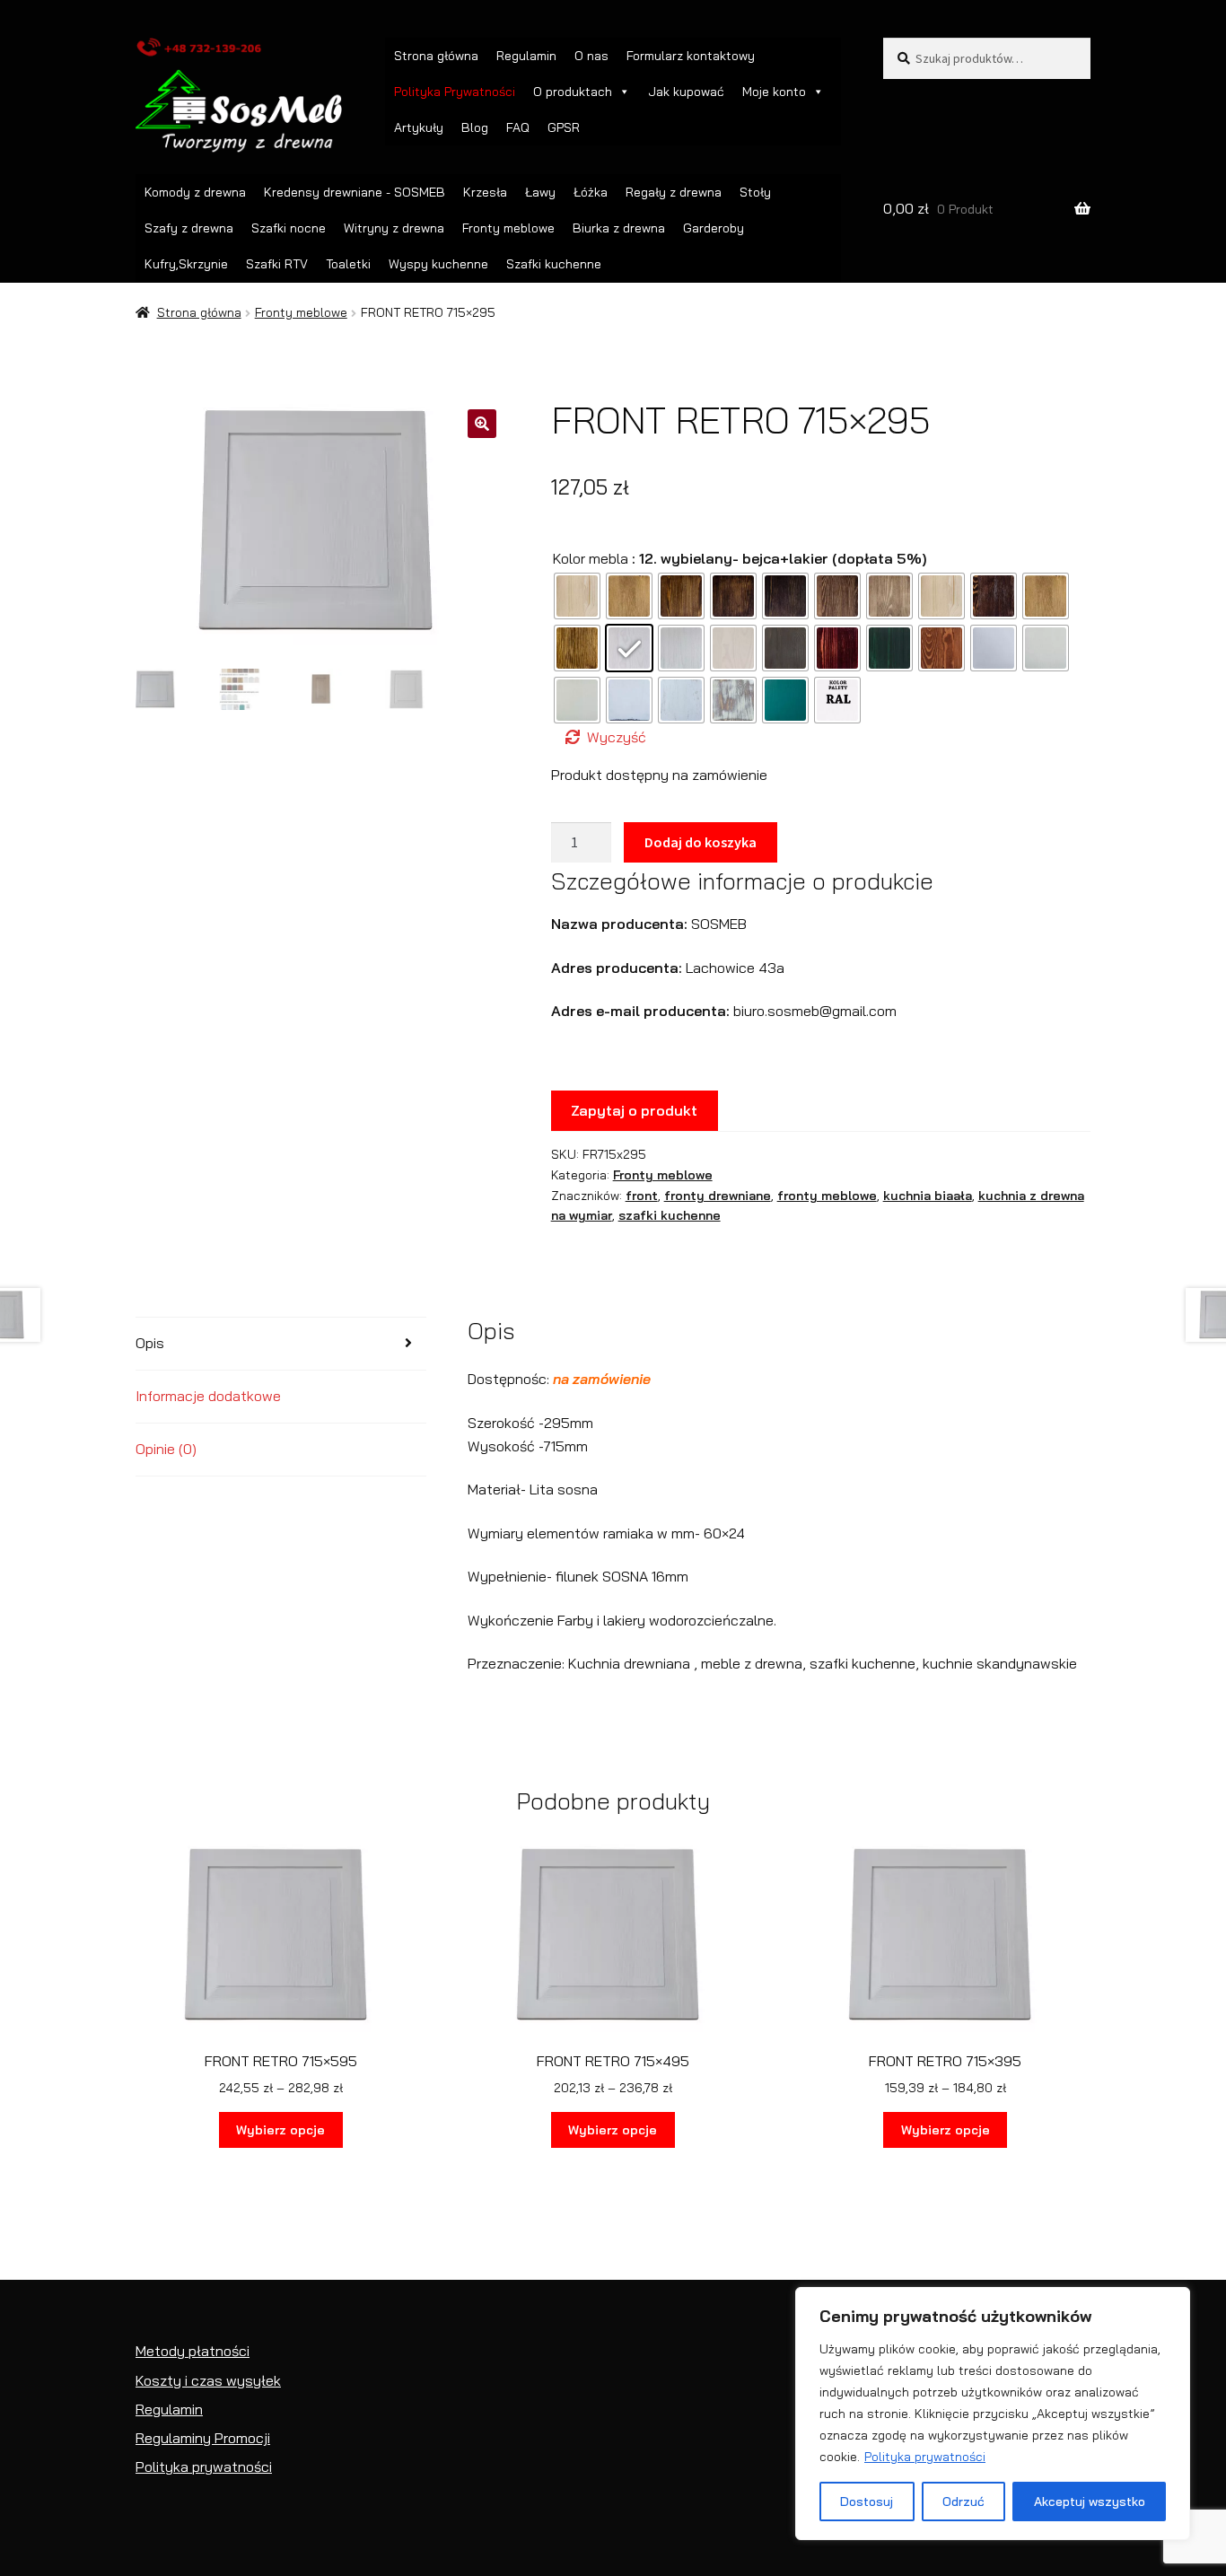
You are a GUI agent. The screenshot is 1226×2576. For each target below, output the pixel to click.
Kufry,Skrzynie (186, 264)
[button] (482, 424)
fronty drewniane (718, 1196)
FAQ (518, 127)
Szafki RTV (277, 264)
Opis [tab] (150, 1343)
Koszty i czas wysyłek (208, 2380)
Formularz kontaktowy (691, 56)
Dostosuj (867, 2502)
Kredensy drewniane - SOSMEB (355, 192)
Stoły (755, 192)
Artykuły (419, 127)
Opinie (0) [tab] (166, 1449)
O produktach (573, 92)
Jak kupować (686, 92)
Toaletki (348, 264)
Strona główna (436, 56)
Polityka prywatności (925, 2457)
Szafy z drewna (189, 228)
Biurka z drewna (619, 228)
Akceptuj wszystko (1090, 2502)
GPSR (564, 127)
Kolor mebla (591, 558)
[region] (993, 2414)
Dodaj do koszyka (701, 842)
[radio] (577, 596)
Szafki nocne (289, 228)
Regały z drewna (674, 192)
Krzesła (485, 192)
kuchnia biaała (928, 1196)
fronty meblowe (827, 1196)
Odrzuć (963, 2502)
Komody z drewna (195, 192)
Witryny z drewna (394, 228)
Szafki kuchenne (554, 264)
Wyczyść (617, 737)
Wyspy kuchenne (438, 264)
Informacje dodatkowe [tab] (208, 1396)
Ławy (540, 192)
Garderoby (714, 228)
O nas (591, 56)
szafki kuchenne (670, 1215)
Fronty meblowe (508, 228)
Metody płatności (193, 2351)
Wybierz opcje (280, 2130)
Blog (475, 127)
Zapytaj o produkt (634, 1110)
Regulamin (526, 56)
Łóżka (591, 192)
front (642, 1196)
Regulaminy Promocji (203, 2438)
